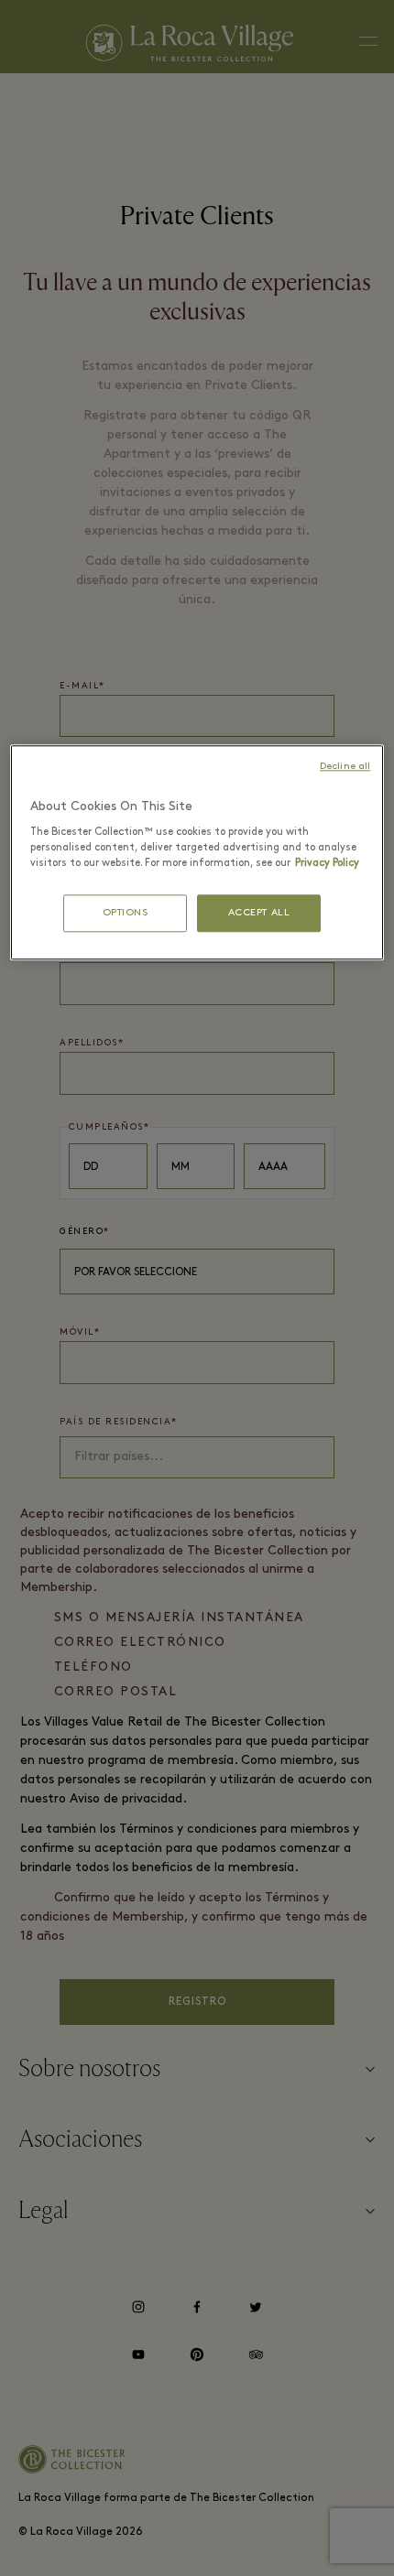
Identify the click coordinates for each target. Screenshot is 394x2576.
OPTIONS (126, 913)
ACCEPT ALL (259, 913)
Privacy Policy (327, 863)
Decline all (345, 767)
